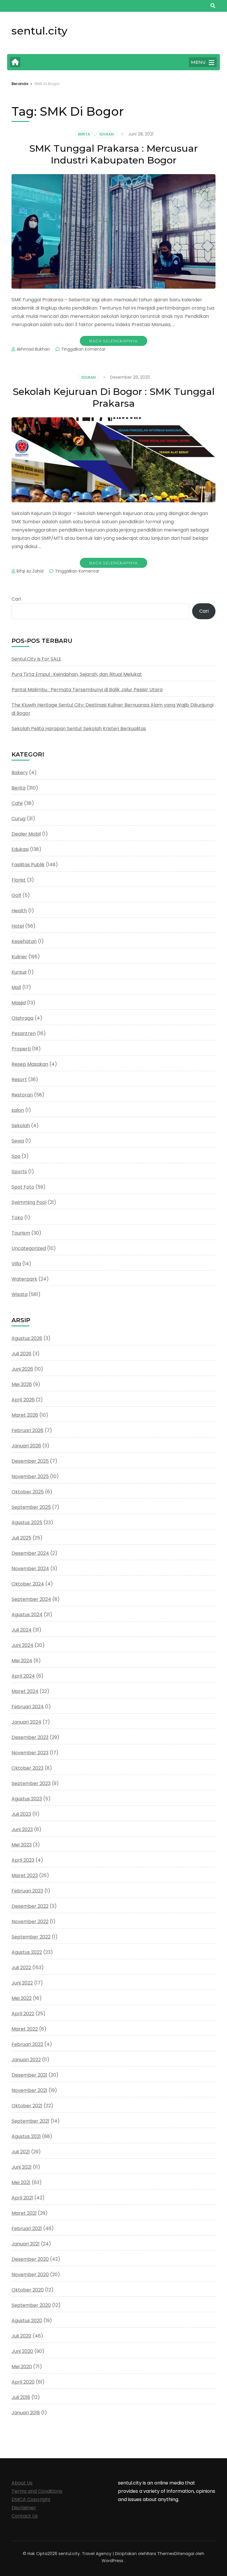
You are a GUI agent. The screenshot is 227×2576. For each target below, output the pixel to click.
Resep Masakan (30, 1064)
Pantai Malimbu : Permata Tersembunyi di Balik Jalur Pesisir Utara (87, 690)
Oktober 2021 (27, 2106)
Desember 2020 (30, 2259)
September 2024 (31, 1599)
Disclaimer (24, 2508)
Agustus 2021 (26, 2136)
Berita (84, 134)
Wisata (20, 1294)
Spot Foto (23, 1187)
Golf (16, 895)
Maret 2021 (24, 2213)
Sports (19, 1172)
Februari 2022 (27, 2044)
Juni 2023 (22, 1829)
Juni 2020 (22, 2351)
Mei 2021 (21, 2182)
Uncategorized (29, 1248)
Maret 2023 (25, 1875)
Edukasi (107, 134)
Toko (17, 1218)
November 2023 (30, 1753)
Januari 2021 (26, 2244)
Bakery (20, 773)
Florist (19, 880)
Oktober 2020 (28, 2290)
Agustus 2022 (27, 1952)
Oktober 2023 (27, 1768)
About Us (22, 2483)
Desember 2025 (30, 1461)
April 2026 (23, 1400)
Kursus (19, 972)
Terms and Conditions (37, 2491)
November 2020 (30, 2275)
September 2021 (30, 2121)
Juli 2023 (21, 1814)
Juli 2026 (21, 1354)
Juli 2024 (22, 1630)
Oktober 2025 (28, 1492)
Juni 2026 (22, 1369)
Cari (16, 599)
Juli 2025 (21, 1538)
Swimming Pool (29, 1202)
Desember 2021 (29, 2075)
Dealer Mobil (26, 834)
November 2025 (30, 1476)
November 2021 (29, 2090)
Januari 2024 (26, 1722)
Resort (19, 1079)
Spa (16, 1156)
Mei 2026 (22, 1384)
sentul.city (39, 31)
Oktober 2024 (28, 1584)
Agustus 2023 (27, 1799)
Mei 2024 (22, 1661)
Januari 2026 (26, 1446)
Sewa (18, 1141)
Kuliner (19, 957)
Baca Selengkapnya (113, 341)
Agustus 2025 (27, 1522)
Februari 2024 (28, 1707)
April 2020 (23, 2382)
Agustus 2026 (27, 1338)
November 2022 (30, 1922)
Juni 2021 (22, 2167)
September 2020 (31, 2305)
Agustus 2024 (27, 1615)
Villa (16, 1264)
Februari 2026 (27, 1430)
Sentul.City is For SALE (36, 659)
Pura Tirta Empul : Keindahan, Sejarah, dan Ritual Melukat (77, 674)
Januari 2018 (26, 2413)
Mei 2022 (22, 1998)
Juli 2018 (21, 2397)
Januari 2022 (26, 2060)
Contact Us (25, 2516)
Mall (16, 987)
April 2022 (23, 2014)
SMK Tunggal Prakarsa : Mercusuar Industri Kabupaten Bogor (113, 154)
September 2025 (31, 1507)
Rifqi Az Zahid (30, 571)
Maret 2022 (25, 2029)
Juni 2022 (22, 1983)
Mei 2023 (22, 1845)
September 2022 (31, 1937)
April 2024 (23, 1676)
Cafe (17, 803)
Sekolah (21, 1126)
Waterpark (24, 1279)
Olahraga (22, 1018)
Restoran (22, 1095)
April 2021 (22, 2198)
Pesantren (24, 1033)
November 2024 (30, 1569)
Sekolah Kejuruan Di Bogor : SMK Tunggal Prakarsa (114, 397)
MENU (198, 62)
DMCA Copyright (31, 2499)
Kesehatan (24, 941)
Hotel (18, 926)
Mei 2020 (22, 2367)
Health (19, 911)
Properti (21, 1049)
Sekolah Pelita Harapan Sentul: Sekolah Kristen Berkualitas (79, 729)
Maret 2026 (25, 1415)
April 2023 (23, 1860)
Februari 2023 (27, 1891)
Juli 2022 (21, 1968)
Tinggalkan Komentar (83, 349)
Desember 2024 (30, 1553)
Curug (18, 819)
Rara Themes (161, 2554)
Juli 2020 (21, 2336)
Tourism (21, 1233)
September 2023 (31, 1783)
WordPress (112, 2561)
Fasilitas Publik (28, 865)
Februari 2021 (27, 2228)
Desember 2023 (30, 1737)
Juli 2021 (21, 2152)
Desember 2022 (30, 1906)
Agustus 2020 (27, 2321)
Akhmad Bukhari (33, 349)
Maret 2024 (25, 1691)
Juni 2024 (22, 1645)
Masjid (19, 1003)
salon (18, 1110)
